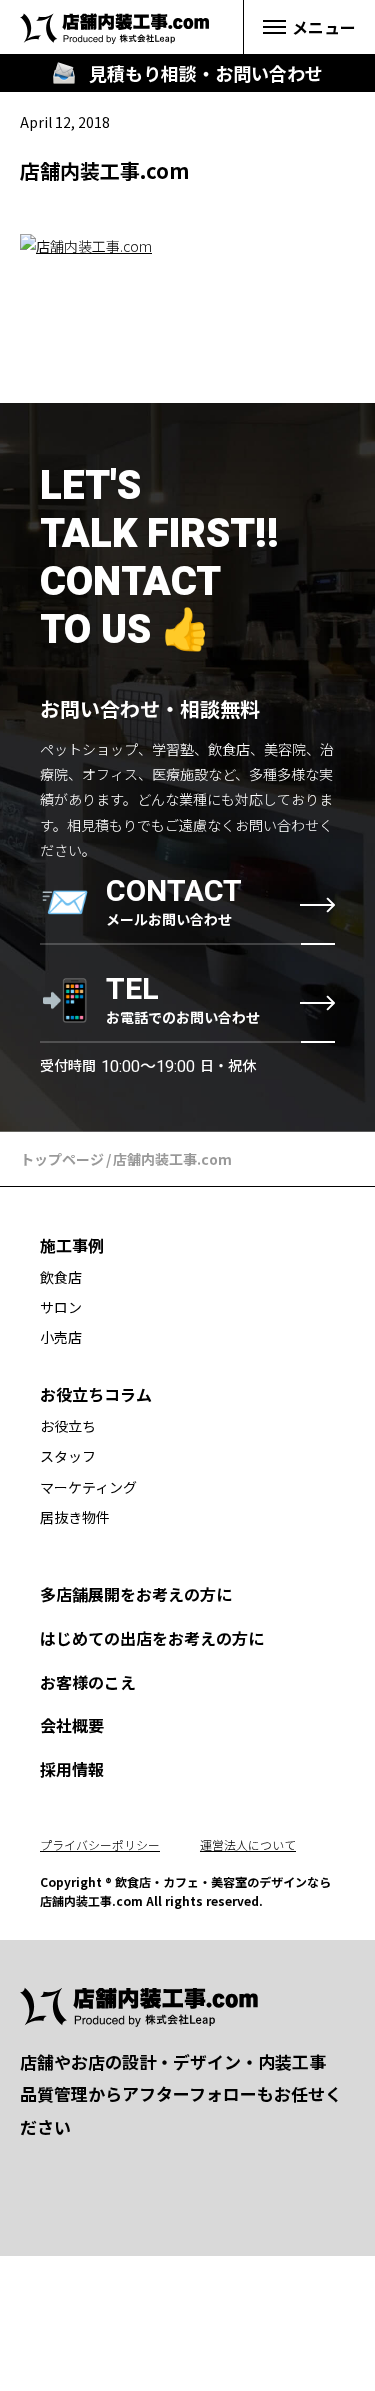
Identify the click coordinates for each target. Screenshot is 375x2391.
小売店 (61, 1337)
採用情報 (72, 1769)
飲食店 (61, 1277)
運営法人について (248, 1844)
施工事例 (72, 1245)
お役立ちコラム (96, 1394)
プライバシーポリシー (100, 1844)
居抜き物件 (75, 1517)
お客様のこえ (88, 1682)
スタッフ (68, 1456)
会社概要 (72, 1725)
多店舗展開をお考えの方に (136, 1594)
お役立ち (68, 1426)
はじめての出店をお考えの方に (152, 1638)
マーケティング (88, 1487)
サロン (61, 1307)
